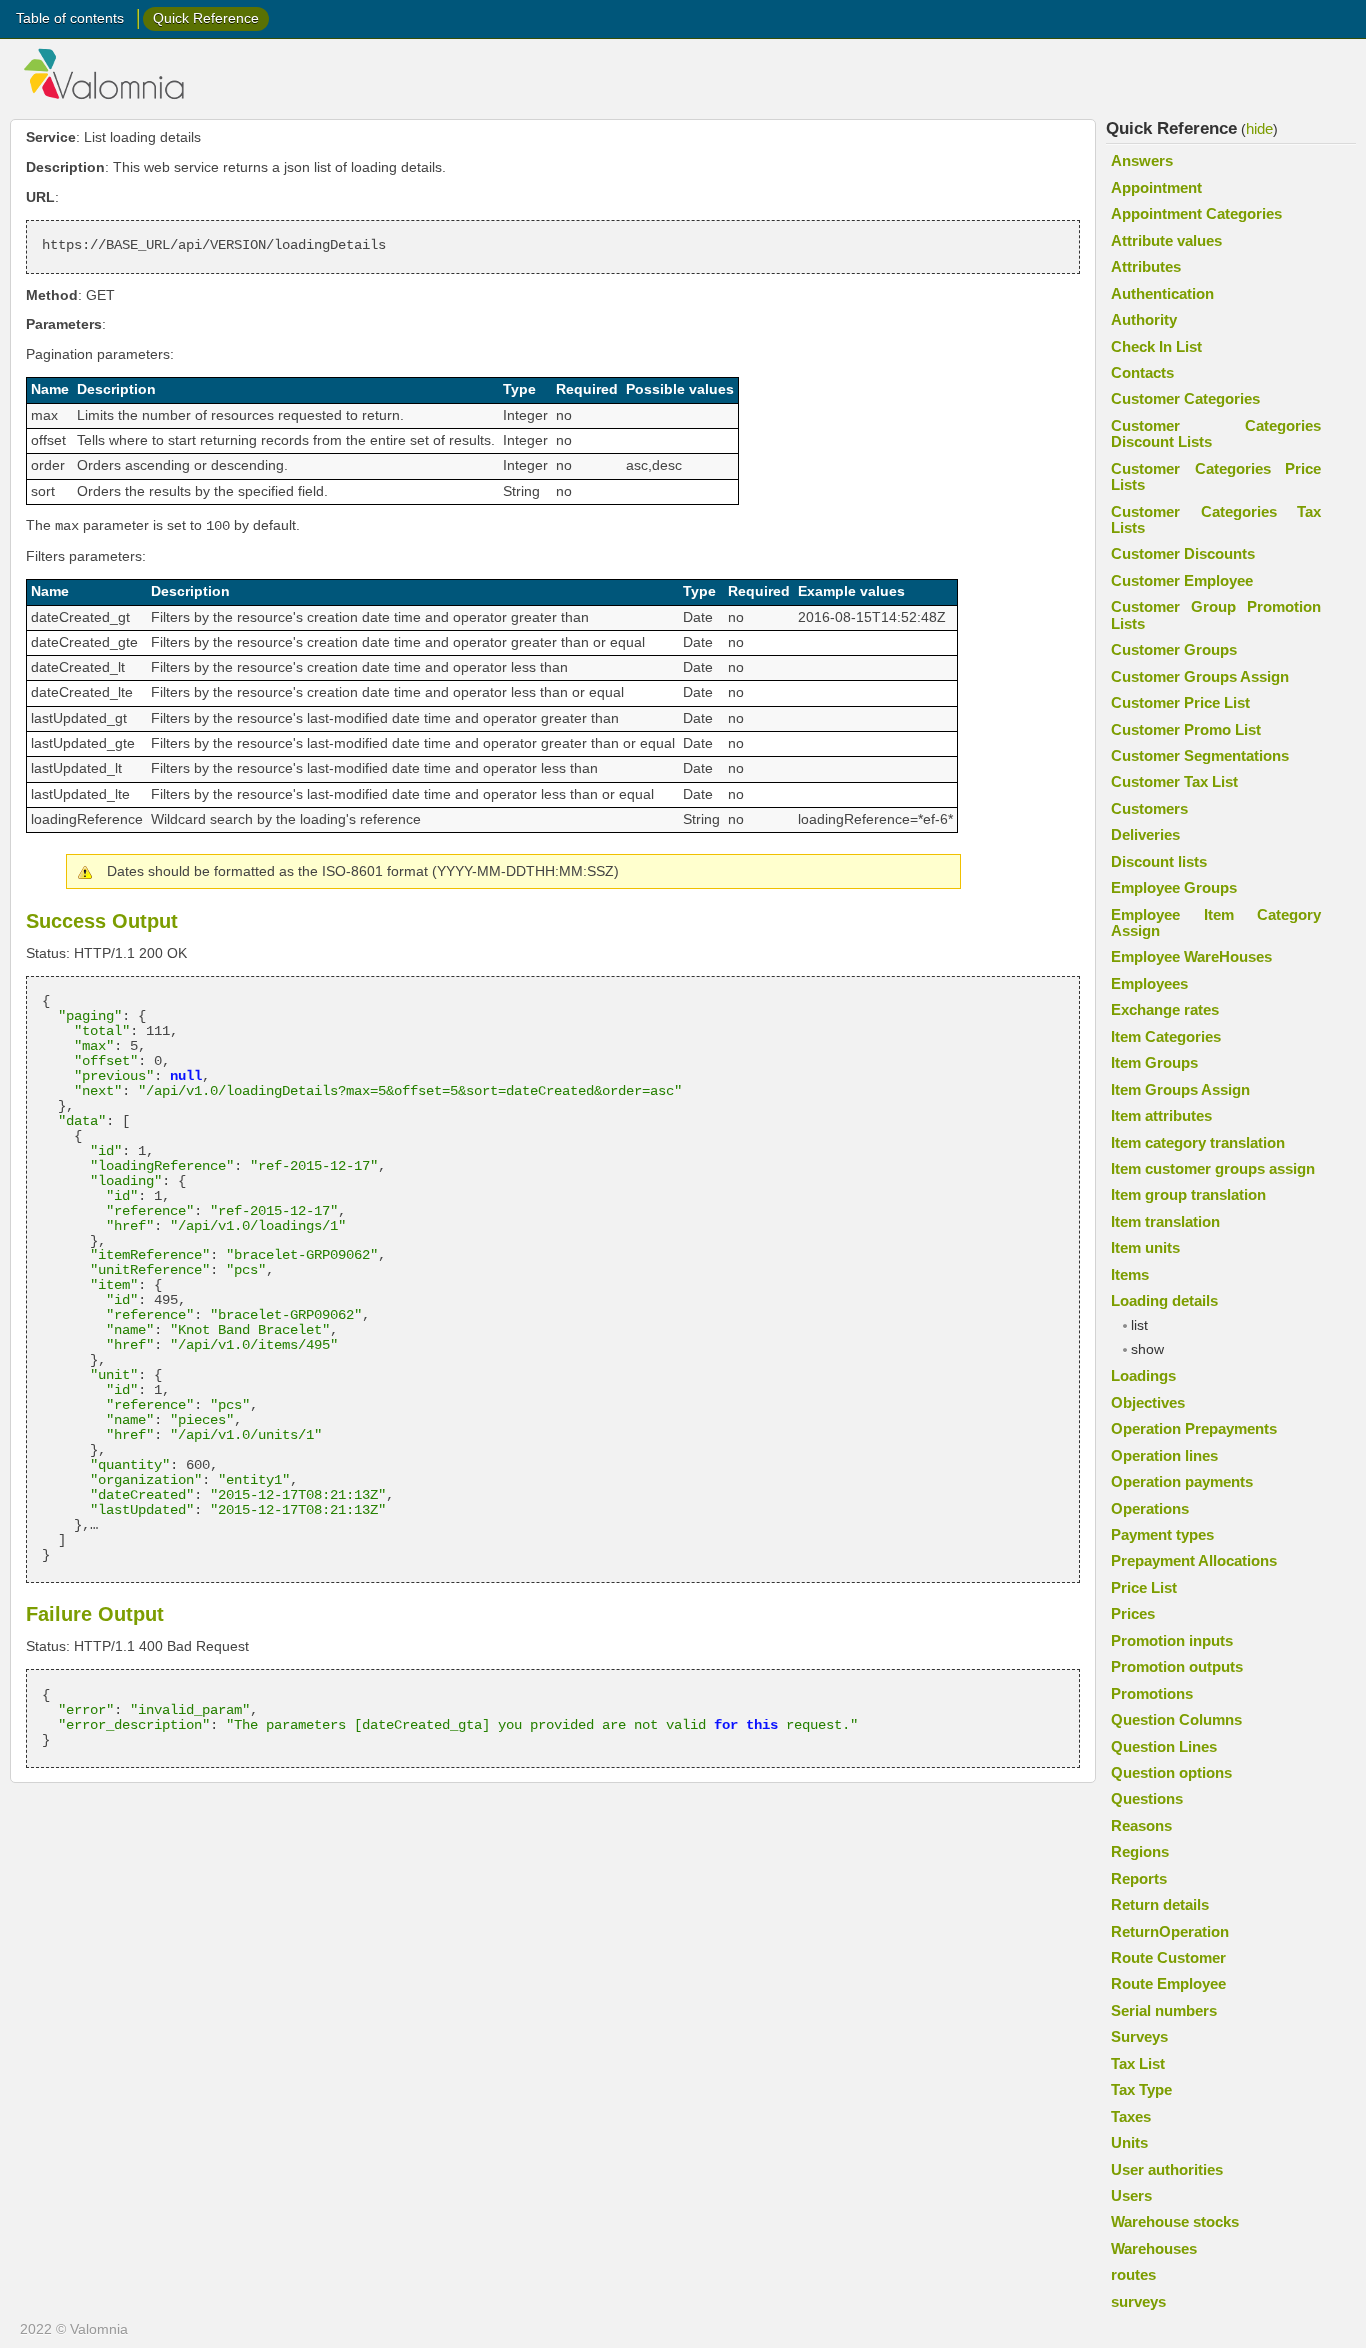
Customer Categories (1185, 398)
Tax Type (1141, 2089)
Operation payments (1182, 1481)
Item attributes (1161, 1115)
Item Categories (1166, 1036)
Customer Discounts (1183, 553)
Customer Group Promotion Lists (1216, 614)
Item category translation (1198, 1142)
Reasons (1141, 1825)
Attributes (1146, 266)
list (1139, 1325)
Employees (1149, 983)
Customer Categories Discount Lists (1216, 433)
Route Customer (1168, 1957)
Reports (1139, 1878)
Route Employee (1168, 1983)
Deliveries (1145, 834)
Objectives (1148, 1402)
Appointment (1156, 187)
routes (1133, 2274)
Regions (1140, 1851)
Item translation (1165, 1221)
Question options (1171, 1772)
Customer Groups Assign (1200, 676)
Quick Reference (206, 18)
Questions (1147, 1798)
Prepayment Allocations (1194, 1560)
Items (1130, 1274)
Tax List (1138, 2063)
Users (1131, 2195)
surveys (1138, 2301)
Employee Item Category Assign (1216, 922)
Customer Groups (1174, 649)
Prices (1133, 1613)
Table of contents (70, 18)
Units (1129, 2142)
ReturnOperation (1170, 1931)
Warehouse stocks (1175, 2221)
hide (1259, 128)
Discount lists (1159, 861)
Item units (1145, 1247)
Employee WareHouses (1191, 956)
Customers (1149, 808)
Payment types (1162, 1534)
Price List (1144, 1587)
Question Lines (1164, 1746)
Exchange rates (1165, 1009)
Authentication (1162, 293)
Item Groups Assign (1180, 1089)
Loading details (1164, 1300)
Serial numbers (1164, 2010)
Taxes (1131, 2116)
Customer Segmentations (1200, 755)
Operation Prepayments (1194, 1428)
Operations (1150, 1508)
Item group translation (1188, 1194)
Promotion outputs (1177, 1666)
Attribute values (1166, 240)
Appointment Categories (1196, 213)
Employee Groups (1174, 887)
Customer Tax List (1174, 781)
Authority (1144, 319)
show (1147, 1349)
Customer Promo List (1186, 729)
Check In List (1156, 346)
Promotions (1152, 1693)
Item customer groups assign (1213, 1168)
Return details (1160, 1904)
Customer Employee (1182, 580)
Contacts (1142, 372)
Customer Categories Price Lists (1216, 476)
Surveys (1139, 2036)
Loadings (1143, 1375)
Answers (1142, 160)
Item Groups (1154, 1062)
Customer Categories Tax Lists (1216, 519)
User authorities (1167, 2169)
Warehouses (1154, 2248)
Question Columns (1176, 1719)
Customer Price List (1180, 702)
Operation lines (1164, 1455)
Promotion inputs (1172, 1640)
